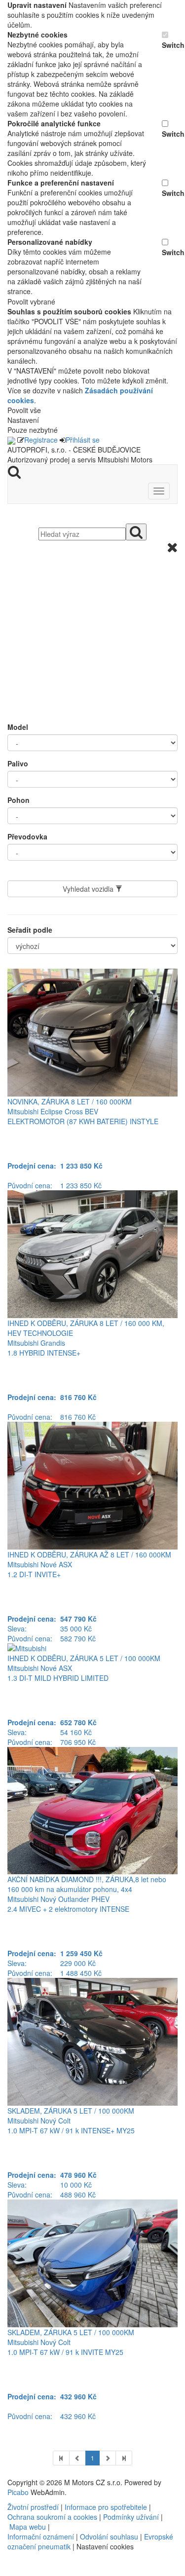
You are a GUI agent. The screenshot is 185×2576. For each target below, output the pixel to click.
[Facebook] (8, 2571)
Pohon (18, 800)
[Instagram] (16, 2571)
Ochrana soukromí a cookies (52, 2517)
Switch (170, 45)
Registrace (41, 440)
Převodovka (27, 836)
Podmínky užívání (131, 2517)
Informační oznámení (41, 2537)
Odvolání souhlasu (109, 2537)
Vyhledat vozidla (89, 889)
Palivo (18, 763)
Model (18, 727)
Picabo (18, 2492)
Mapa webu (28, 2527)
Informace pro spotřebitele (107, 2507)
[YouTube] (12, 2571)
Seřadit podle (30, 930)
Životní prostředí (34, 2507)
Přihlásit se (83, 440)
